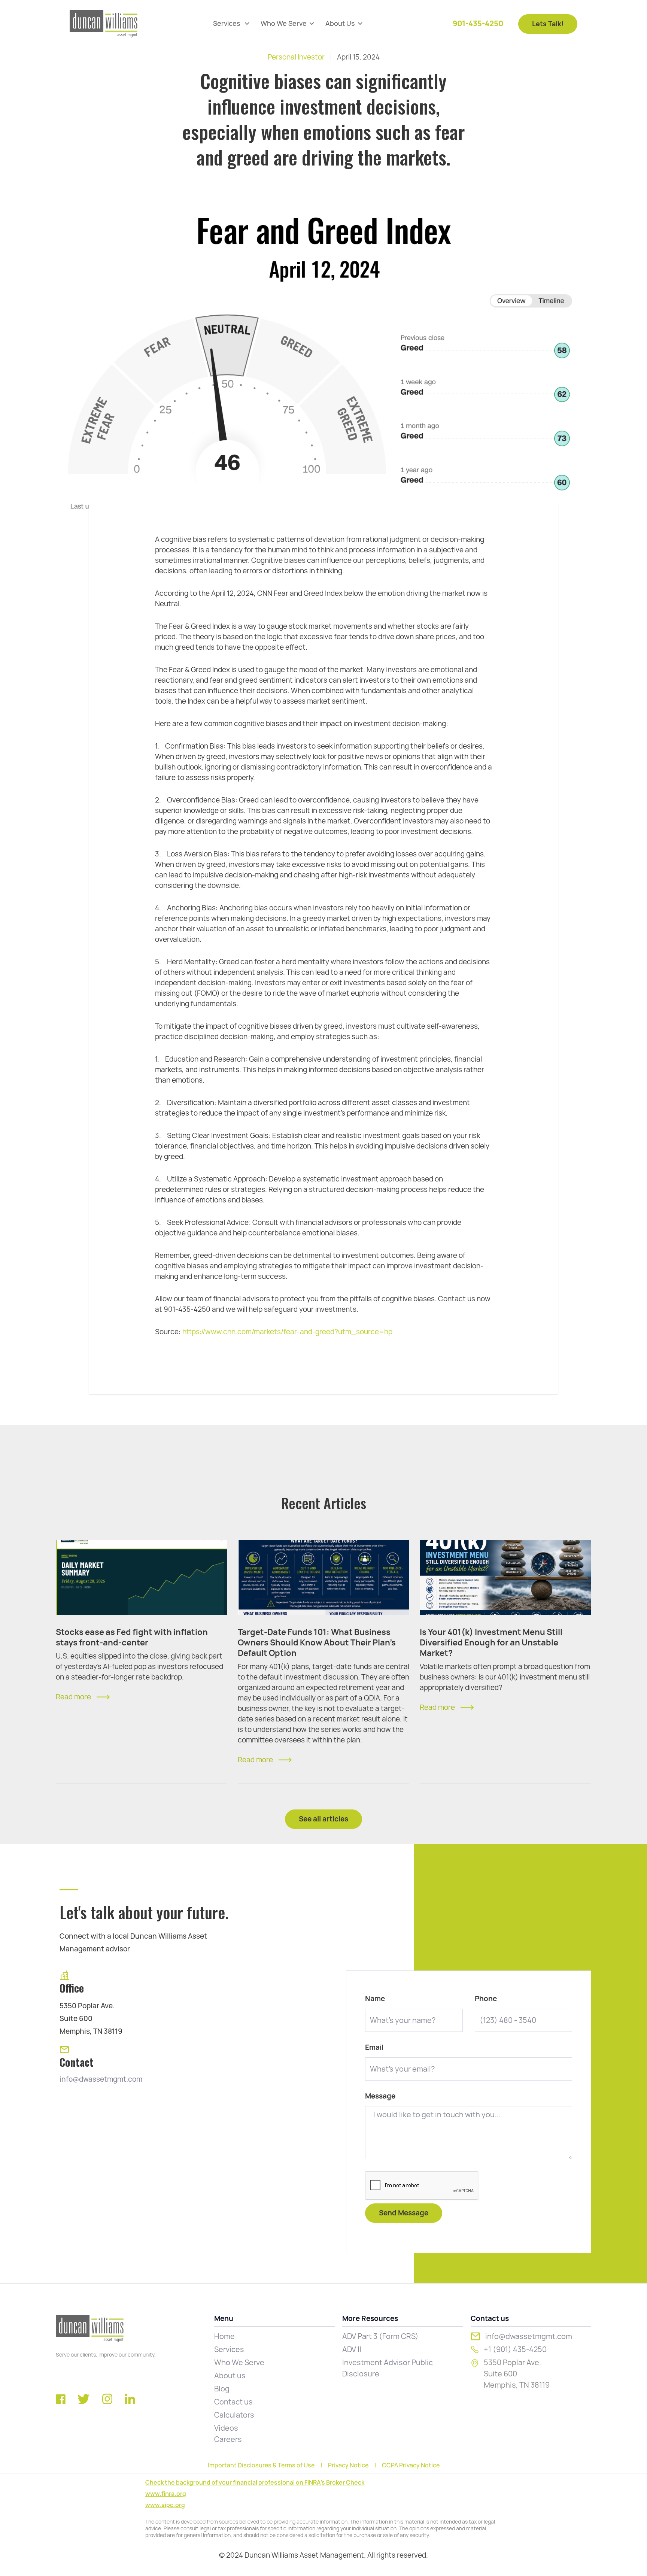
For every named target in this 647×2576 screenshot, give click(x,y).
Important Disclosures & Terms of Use (261, 2466)
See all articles (323, 1819)
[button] (231, 24)
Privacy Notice (348, 2466)
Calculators (234, 2415)
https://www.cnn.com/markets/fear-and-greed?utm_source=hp (287, 1332)
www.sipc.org (165, 2505)
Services (229, 2349)
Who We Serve (239, 2363)
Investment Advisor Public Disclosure (388, 2368)
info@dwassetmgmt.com (101, 2079)
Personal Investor (296, 57)
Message (380, 2096)
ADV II (352, 2349)
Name (375, 1999)
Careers (228, 2439)
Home (224, 2336)
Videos (226, 2428)
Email (374, 2048)
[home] (104, 24)
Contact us (233, 2402)
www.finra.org (166, 2494)
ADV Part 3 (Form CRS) (380, 2336)
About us (230, 2376)
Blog (222, 2389)
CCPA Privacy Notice (411, 2466)
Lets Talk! (548, 24)
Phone (486, 1999)
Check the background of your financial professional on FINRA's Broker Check (255, 2483)
